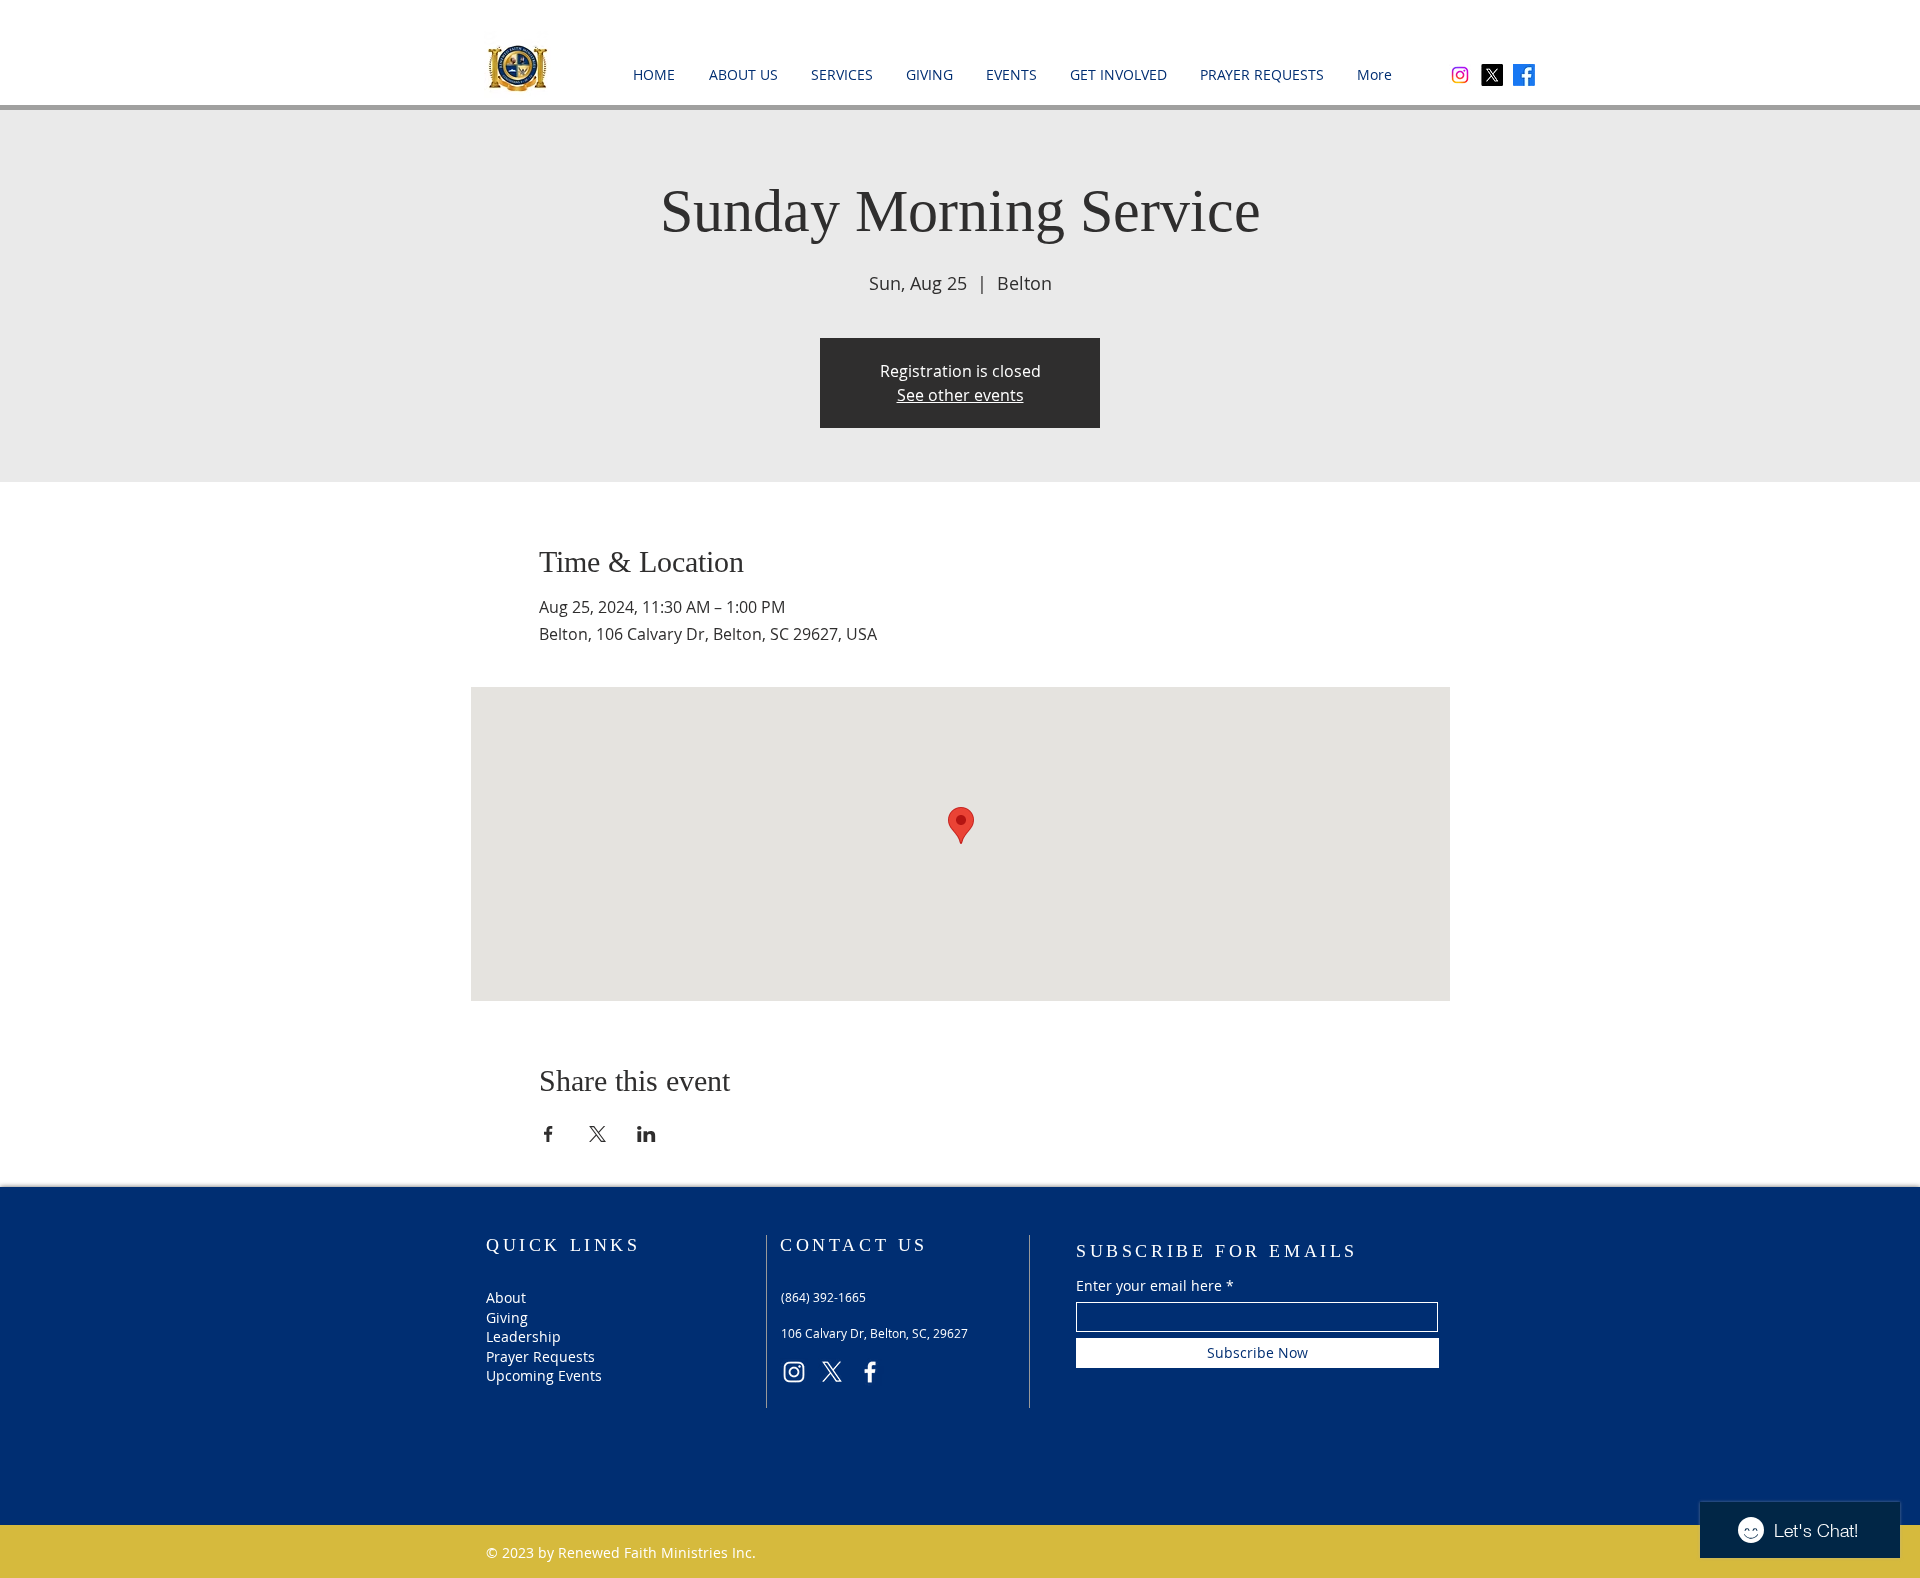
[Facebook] (1524, 75)
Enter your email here (1149, 1286)
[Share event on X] (597, 1134)
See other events (960, 395)
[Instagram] (1460, 75)
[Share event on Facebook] (548, 1134)
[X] (1492, 75)
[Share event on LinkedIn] (646, 1134)
